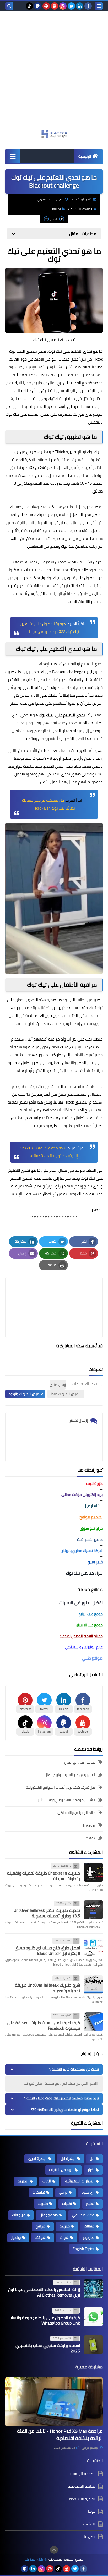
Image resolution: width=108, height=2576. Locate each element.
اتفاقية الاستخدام (82, 2499)
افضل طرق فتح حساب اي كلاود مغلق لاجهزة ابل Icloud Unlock (47, 1951)
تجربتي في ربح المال (80, 1763)
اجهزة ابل (68, 2158)
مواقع (40, 2226)
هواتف (40, 2237)
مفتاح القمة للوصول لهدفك (81, 1636)
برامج (63, 2192)
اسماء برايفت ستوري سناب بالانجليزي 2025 (48, 2348)
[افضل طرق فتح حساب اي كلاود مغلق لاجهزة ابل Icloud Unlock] (93, 1947)
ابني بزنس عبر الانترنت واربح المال (70, 1775)
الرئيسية (85, 156)
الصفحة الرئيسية (81, 209)
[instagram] (63, 6)
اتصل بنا (90, 2537)
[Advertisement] (54, 73)
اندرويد (23, 2181)
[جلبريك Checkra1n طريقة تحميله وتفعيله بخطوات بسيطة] (93, 1872)
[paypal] (38, 6)
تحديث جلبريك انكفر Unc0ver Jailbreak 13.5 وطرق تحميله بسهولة (47, 1913)
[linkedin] (80, 6)
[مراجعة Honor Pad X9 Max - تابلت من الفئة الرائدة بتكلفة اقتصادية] (54, 2402)
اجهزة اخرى (37, 2158)
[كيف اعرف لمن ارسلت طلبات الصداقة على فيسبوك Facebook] (93, 2022)
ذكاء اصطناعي (83, 2215)
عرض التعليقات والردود (24, 1394)
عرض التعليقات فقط (65, 1394)
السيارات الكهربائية (80, 2181)
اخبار (91, 2170)
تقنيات (67, 2204)
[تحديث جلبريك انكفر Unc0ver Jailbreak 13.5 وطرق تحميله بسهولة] (93, 1910)
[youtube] (55, 6)
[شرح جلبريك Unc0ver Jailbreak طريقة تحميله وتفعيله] (93, 1984)
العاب (47, 2181)
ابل (92, 2158)
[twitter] (71, 6)
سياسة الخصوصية (82, 2486)
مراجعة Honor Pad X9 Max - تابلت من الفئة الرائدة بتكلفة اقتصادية (60, 2435)
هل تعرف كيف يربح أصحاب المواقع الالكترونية (61, 1787)
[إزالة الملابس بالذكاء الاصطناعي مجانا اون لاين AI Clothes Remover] (93, 2289)
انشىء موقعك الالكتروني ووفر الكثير (66, 1800)
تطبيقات (55, 209)
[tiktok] (29, 6)
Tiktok (60, 452)
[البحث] (9, 6)
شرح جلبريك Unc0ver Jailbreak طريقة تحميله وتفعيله (47, 1988)
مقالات (89, 2226)
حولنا (92, 2511)
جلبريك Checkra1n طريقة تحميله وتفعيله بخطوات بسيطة (44, 1876)
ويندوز (16, 2237)
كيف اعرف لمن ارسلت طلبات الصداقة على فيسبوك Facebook (43, 2025)
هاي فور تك (34, 2559)
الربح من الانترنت (61, 2170)
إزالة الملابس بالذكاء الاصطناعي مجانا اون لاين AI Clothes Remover (44, 2292)
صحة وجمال (49, 2215)
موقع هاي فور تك (88, 414)
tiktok (91, 1838)
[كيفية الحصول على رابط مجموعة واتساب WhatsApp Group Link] (93, 2317)
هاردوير (89, 2237)
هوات (64, 2237)
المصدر (97, 1210)
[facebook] (88, 6)
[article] (54, 1295)
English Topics (83, 2249)
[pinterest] (46, 6)
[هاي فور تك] (54, 134)
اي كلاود (88, 2192)
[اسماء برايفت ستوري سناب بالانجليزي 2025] (93, 2345)
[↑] (54, 2550)
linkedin (89, 1825)
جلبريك (43, 2204)
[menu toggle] (99, 6)
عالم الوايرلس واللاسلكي (76, 1813)
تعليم (90, 2204)
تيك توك (89, 1178)
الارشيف (89, 2524)
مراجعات (19, 2215)
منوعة (65, 2226)
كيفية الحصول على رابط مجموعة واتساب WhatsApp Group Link (44, 2320)
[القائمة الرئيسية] (12, 156)
